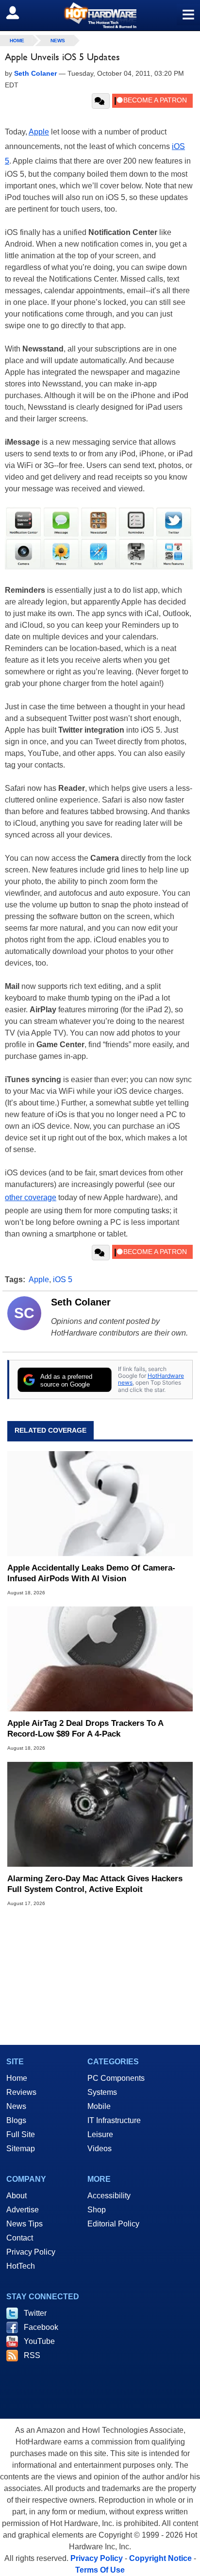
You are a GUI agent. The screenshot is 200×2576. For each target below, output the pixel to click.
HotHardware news (151, 1379)
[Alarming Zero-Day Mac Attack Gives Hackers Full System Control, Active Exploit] (100, 1814)
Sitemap (21, 2149)
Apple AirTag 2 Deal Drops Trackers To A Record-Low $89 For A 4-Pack (85, 1729)
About (17, 2196)
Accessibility (109, 2196)
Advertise (23, 2210)
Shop (97, 2210)
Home (17, 2078)
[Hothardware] (100, 15)
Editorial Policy (113, 2224)
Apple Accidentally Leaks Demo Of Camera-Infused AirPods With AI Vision (91, 1573)
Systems (102, 2092)
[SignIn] (19, 13)
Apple (39, 132)
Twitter (35, 2313)
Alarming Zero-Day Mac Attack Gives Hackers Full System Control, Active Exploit (95, 1884)
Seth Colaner (81, 1302)
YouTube (39, 2341)
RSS (32, 2355)
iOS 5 (63, 1280)
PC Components (116, 2078)
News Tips (25, 2224)
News (58, 41)
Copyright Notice (160, 2558)
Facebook (41, 2327)
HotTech (21, 2266)
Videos (100, 2149)
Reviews (21, 2092)
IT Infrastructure (114, 2120)
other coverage (31, 1197)
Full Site (21, 2134)
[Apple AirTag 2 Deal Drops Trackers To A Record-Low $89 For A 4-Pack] (100, 1659)
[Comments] (101, 101)
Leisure (100, 2134)
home (17, 41)
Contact (20, 2238)
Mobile (99, 2106)
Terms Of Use (100, 2570)
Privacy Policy (31, 2252)
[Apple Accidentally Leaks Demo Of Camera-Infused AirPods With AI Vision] (100, 1504)
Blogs (16, 2120)
